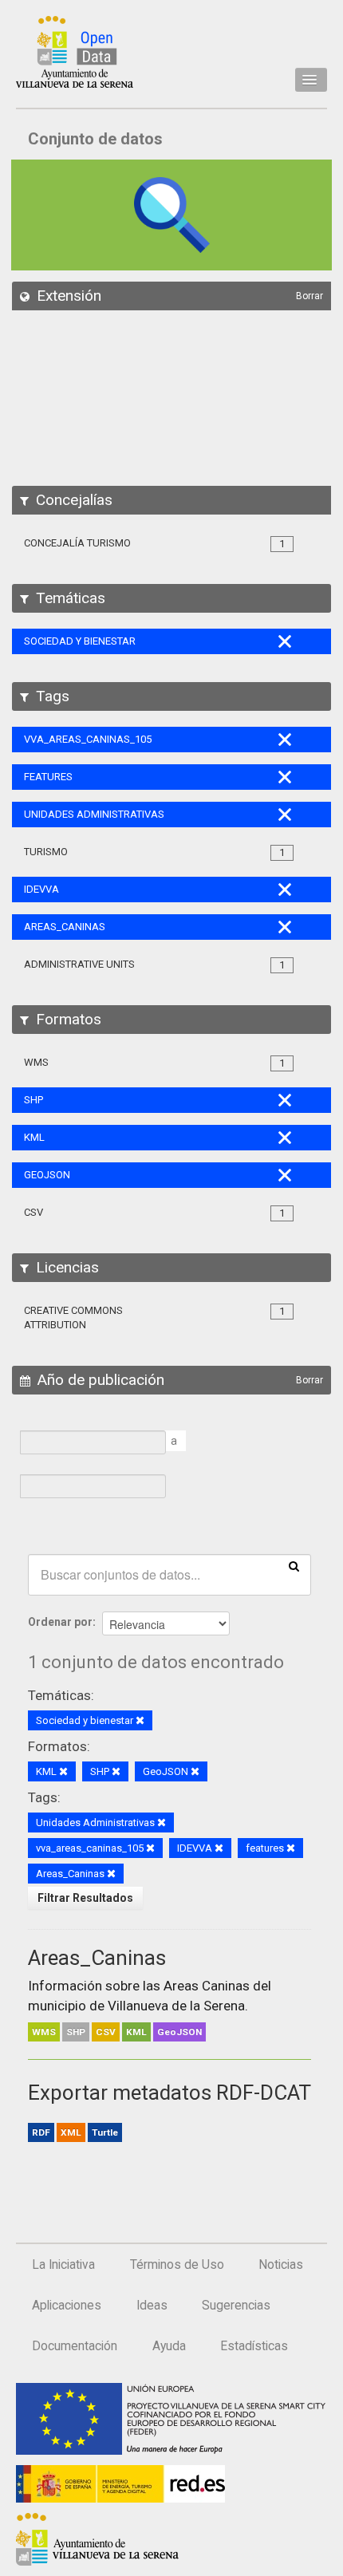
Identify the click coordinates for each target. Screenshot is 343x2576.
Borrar (309, 296)
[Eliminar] (140, 1721)
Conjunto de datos (95, 139)
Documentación (75, 2346)
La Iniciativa (63, 2265)
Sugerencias (236, 2306)
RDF (41, 2132)
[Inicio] (75, 52)
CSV (106, 2032)
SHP (76, 2032)
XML (71, 2132)
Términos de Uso (177, 2265)
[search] (294, 1565)
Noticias (281, 2265)
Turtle (105, 2132)
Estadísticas (254, 2346)
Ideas (152, 2306)
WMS (44, 2032)
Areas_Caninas (97, 1958)
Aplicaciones (67, 2306)
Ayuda (169, 2346)
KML (136, 2032)
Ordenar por (60, 1622)
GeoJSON (179, 2032)
